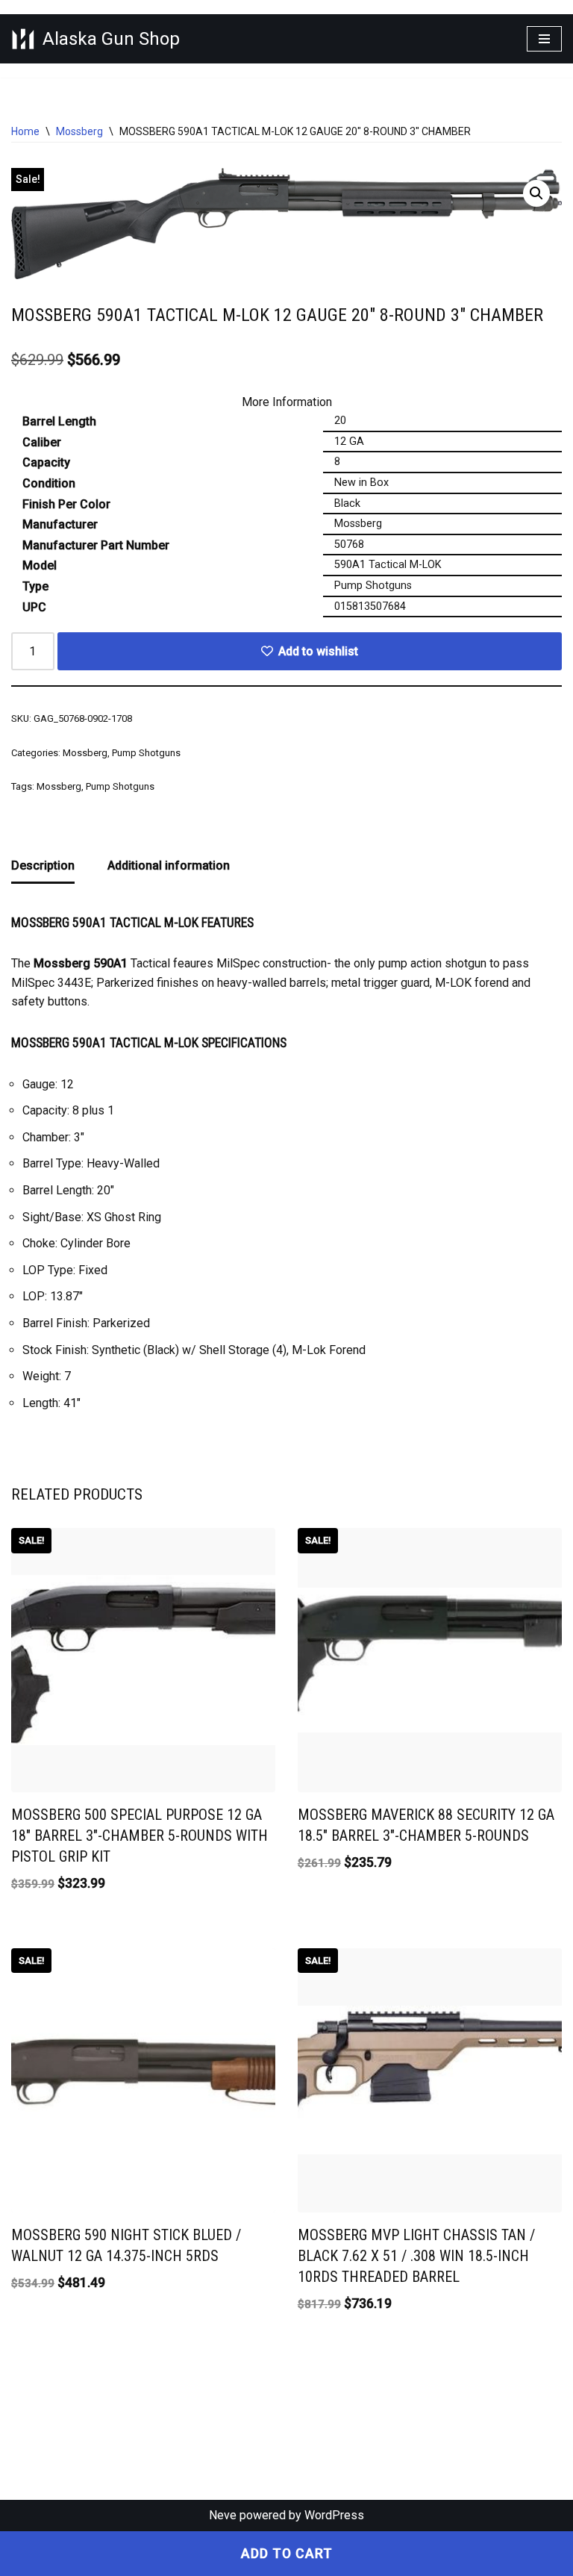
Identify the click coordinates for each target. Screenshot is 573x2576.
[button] (536, 193)
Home (25, 131)
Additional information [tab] (169, 866)
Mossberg (79, 131)
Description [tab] (43, 866)
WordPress (334, 2515)
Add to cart (287, 2554)
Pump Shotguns (146, 753)
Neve (223, 2515)
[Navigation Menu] (544, 39)
